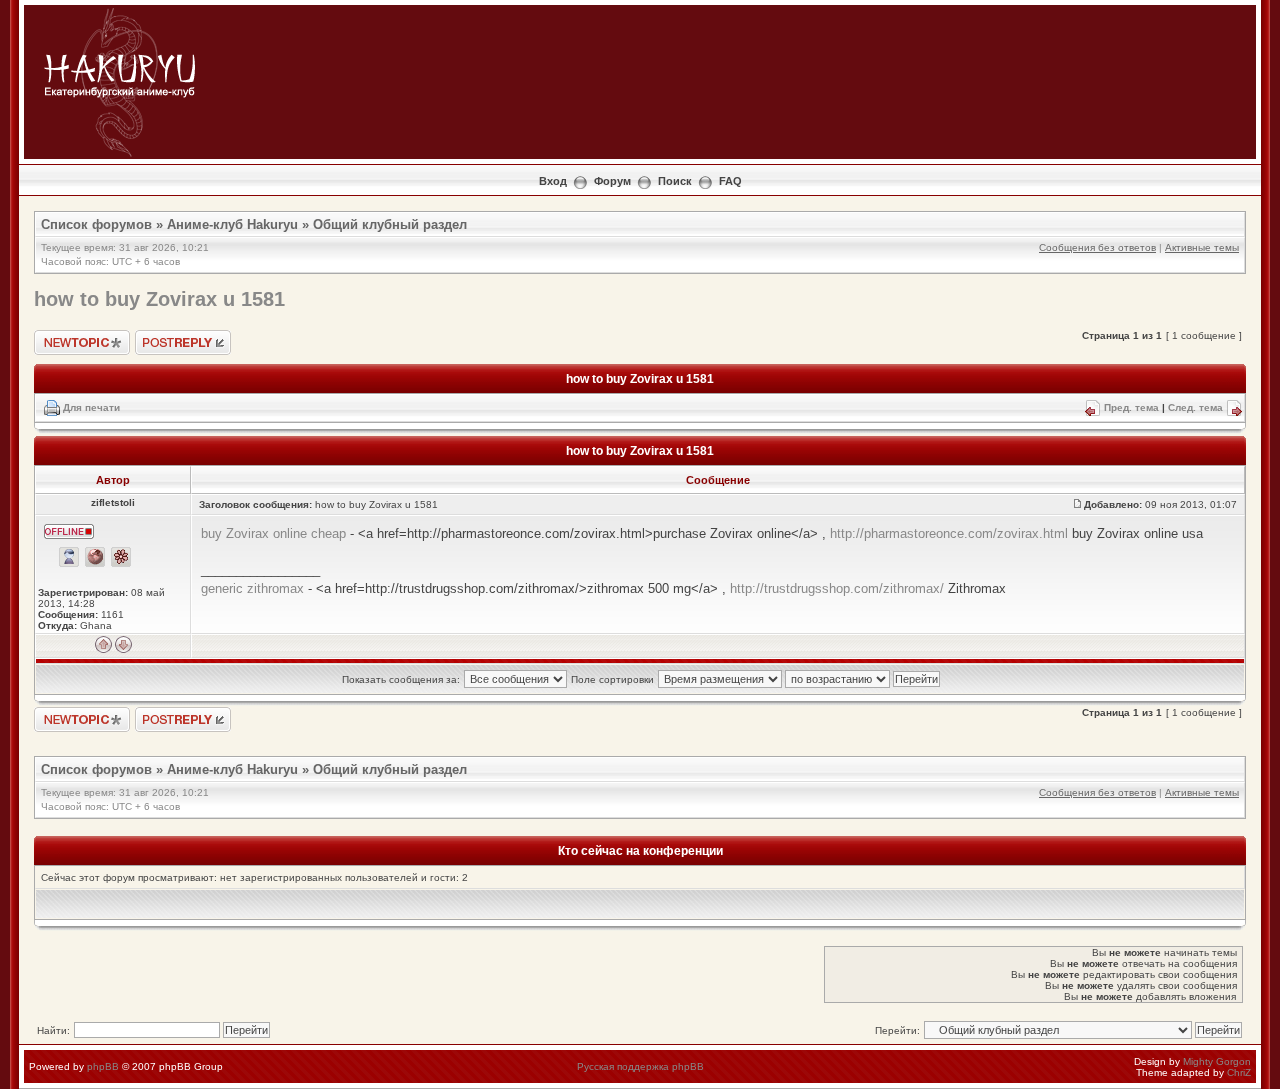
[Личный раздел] (69, 557)
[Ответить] (183, 719)
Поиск (675, 181)
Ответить (157, 335)
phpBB (103, 1066)
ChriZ (1239, 1072)
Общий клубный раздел (390, 224)
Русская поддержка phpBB (640, 1066)
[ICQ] (121, 557)
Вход (553, 181)
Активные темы (1202, 247)
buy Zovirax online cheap (273, 533)
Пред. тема (1131, 407)
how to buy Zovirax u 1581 (159, 299)
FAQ (730, 181)
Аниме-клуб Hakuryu (232, 224)
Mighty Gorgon (1217, 1061)
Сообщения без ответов (1097, 247)
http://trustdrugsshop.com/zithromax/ (837, 588)
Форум (612, 181)
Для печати (91, 407)
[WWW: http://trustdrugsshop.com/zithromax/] (95, 557)
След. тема (1195, 407)
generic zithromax (252, 588)
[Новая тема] (82, 719)
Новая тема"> (67, 335)
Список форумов (96, 224)
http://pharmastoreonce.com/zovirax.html (949, 533)
